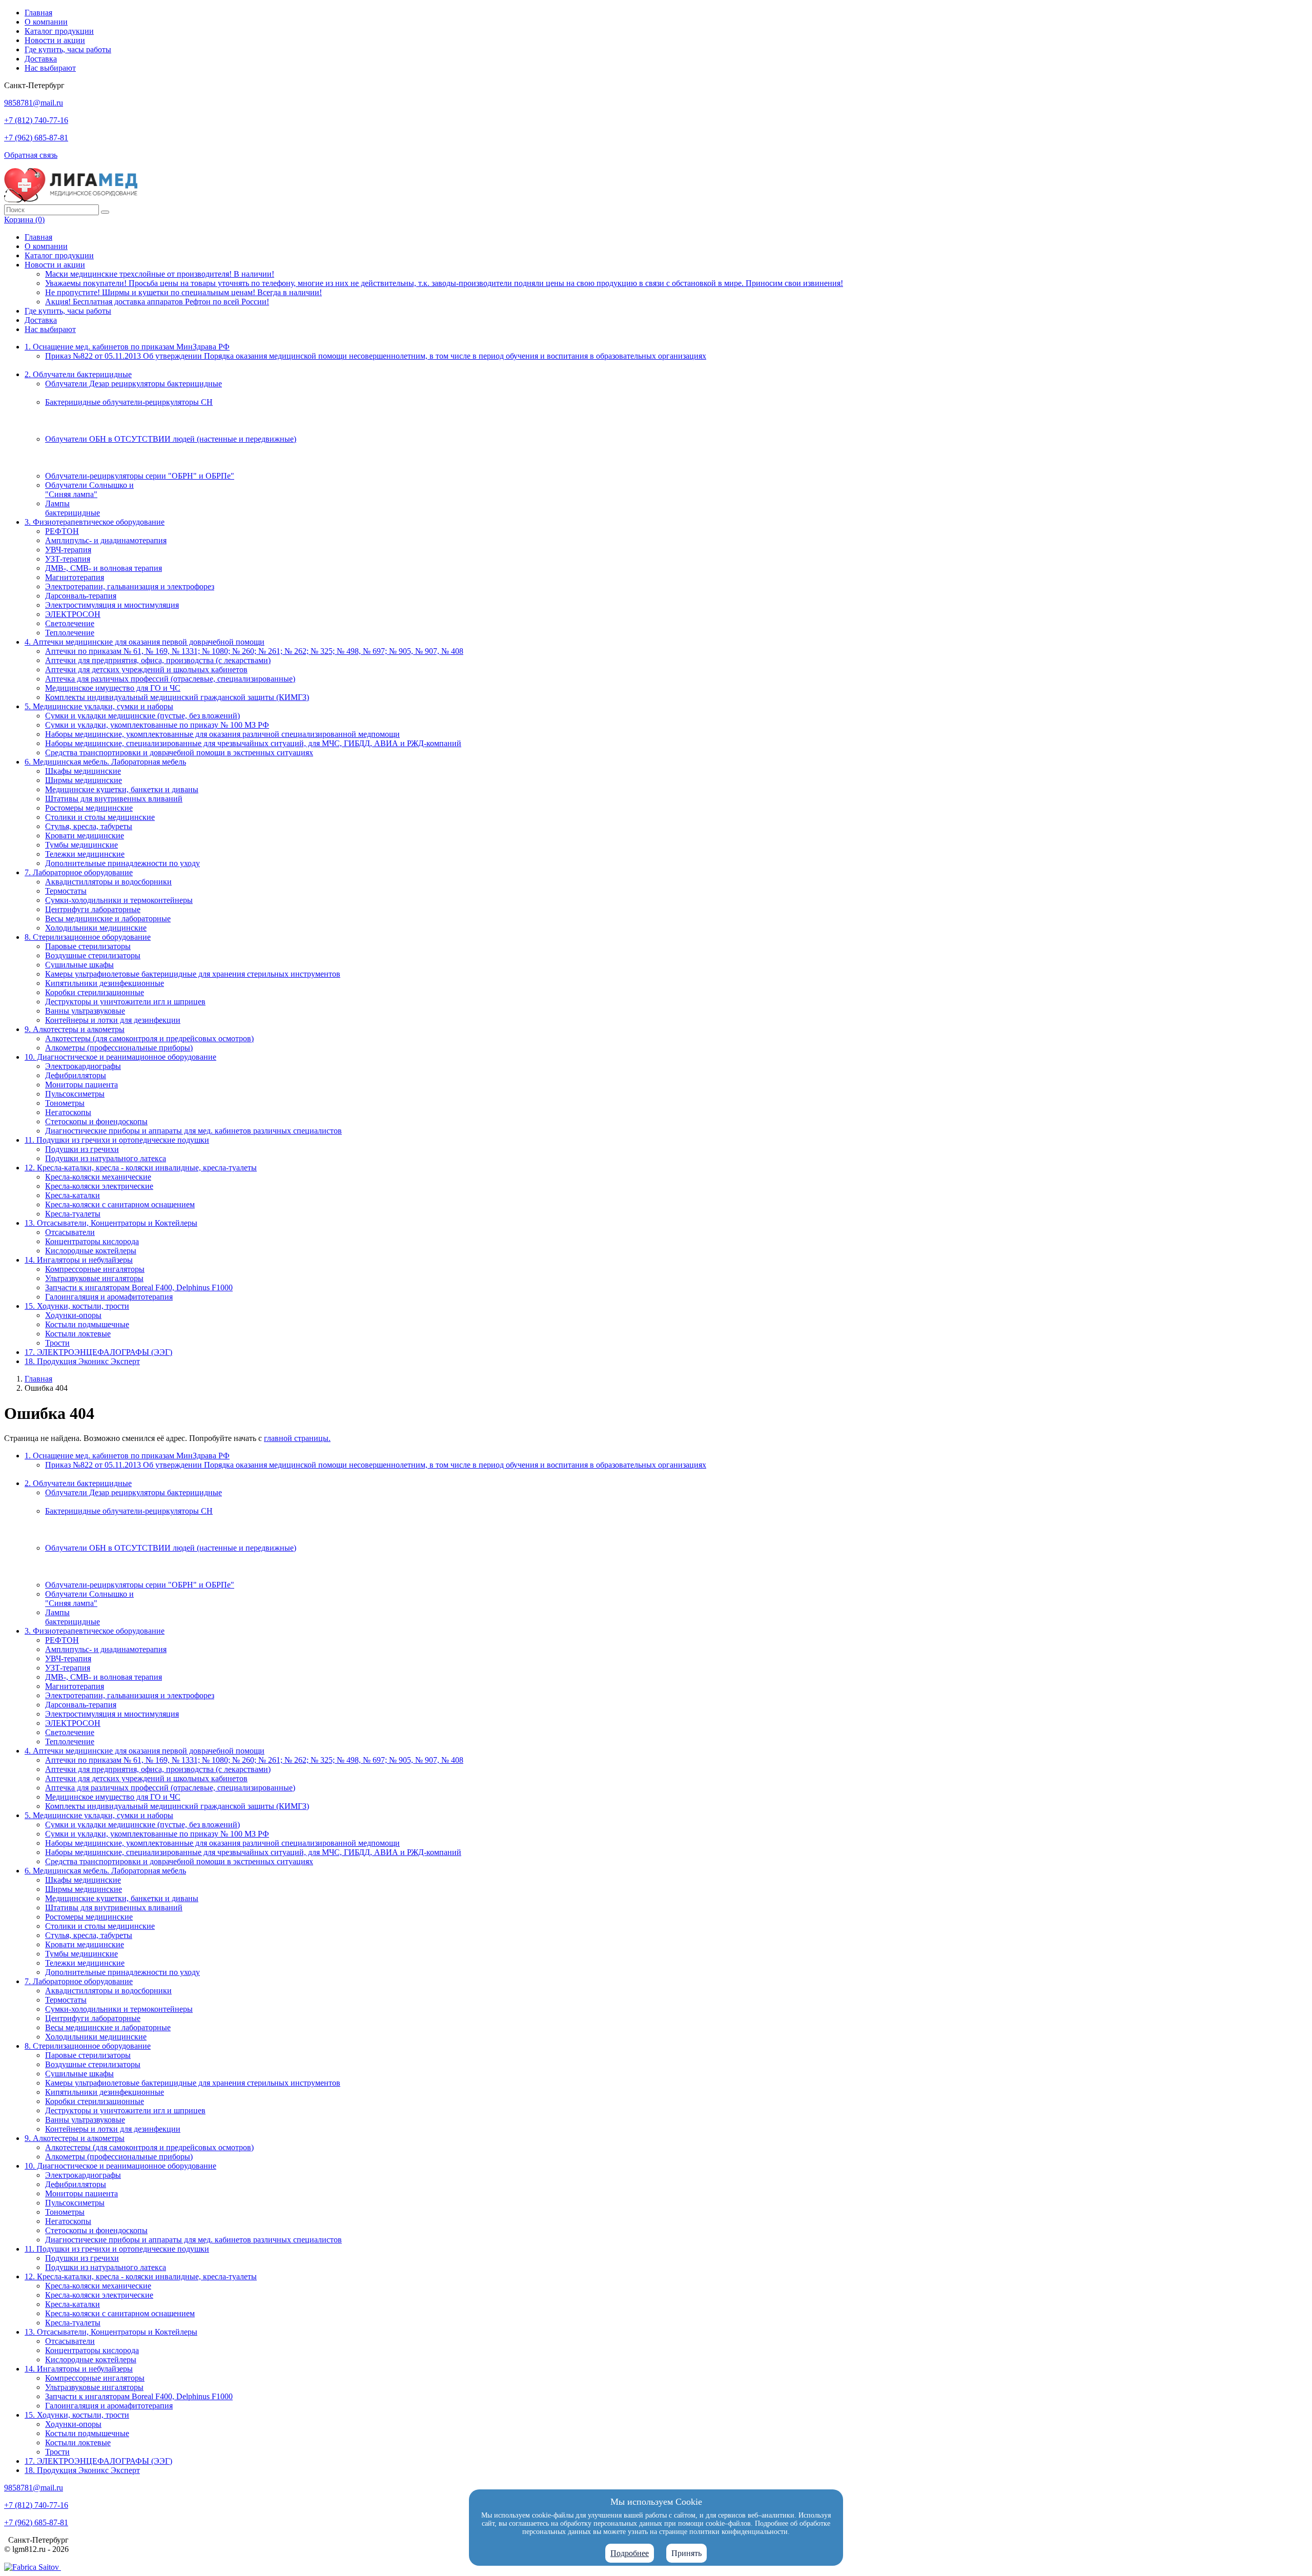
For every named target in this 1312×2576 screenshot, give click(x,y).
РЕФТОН (62, 531)
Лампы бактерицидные (73, 508)
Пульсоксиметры (75, 1094)
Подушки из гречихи (82, 1149)
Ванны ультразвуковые (85, 1011)
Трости (57, 1343)
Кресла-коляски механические (98, 1177)
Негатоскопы (68, 1112)
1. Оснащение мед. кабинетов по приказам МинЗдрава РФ (127, 347)
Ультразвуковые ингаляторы (94, 1278)
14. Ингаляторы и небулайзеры (79, 1260)
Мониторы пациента (81, 1085)
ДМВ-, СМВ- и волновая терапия (104, 568)
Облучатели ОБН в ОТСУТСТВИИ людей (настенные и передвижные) (171, 439)
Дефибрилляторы (76, 1075)
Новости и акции (55, 40)
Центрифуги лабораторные (93, 909)
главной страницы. (297, 1438)
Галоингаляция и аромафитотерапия (109, 1297)
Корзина (24, 220)
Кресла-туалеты (73, 1214)
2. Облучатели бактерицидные (78, 374)
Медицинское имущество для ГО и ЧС (113, 688)
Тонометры (65, 1103)
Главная (38, 13)
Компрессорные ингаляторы (95, 1269)
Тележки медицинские (85, 854)
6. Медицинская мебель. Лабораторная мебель (105, 762)
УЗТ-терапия (68, 559)
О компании (46, 22)
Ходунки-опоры (73, 1315)
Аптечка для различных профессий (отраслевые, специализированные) (170, 679)
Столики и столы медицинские (100, 817)
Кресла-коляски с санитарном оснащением (120, 1204)
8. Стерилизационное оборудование (88, 937)
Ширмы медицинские (84, 780)
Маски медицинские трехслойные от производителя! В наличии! (160, 274)
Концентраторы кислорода (92, 1241)
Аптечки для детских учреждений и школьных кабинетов (146, 669)
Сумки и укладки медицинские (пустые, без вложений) (142, 716)
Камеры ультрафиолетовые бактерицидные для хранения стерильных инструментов (193, 974)
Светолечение (70, 623)
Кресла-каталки (73, 1195)
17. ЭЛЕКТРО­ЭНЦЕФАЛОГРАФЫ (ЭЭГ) (98, 1352)
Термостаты (66, 891)
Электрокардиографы (83, 1066)
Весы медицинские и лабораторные (108, 919)
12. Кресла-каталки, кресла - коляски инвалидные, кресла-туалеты (141, 1168)
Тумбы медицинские (81, 845)
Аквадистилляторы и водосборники (108, 882)
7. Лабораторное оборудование (79, 872)
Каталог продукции (59, 31)
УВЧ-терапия (68, 550)
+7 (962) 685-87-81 (36, 138)
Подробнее (630, 2553)
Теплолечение (70, 633)
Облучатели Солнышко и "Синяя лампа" (89, 490)
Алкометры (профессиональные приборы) (119, 1048)
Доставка (41, 59)
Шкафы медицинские (83, 771)
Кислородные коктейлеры (91, 1251)
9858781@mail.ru (34, 103)
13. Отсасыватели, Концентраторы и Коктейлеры (111, 1223)
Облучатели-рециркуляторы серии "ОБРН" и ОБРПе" (140, 476)
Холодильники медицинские (96, 928)
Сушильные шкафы (79, 965)
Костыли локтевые (78, 1334)
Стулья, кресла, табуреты (89, 826)
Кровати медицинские (85, 836)
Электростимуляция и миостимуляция (112, 605)
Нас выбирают (50, 68)
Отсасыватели (70, 1232)
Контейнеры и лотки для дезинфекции (113, 1020)
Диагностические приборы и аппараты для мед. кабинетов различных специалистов (193, 1131)
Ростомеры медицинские (89, 808)
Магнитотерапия (75, 577)
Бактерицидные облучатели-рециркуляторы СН (129, 402)
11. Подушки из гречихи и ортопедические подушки (117, 1140)
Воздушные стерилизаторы (93, 955)
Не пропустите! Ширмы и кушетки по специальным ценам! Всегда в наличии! (183, 292)
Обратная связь (31, 155)
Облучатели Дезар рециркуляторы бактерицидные (134, 384)
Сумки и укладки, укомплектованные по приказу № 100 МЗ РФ (157, 725)
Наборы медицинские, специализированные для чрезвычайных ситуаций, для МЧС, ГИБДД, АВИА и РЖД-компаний (253, 743)
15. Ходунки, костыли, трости (77, 1306)
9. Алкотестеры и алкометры (75, 1029)
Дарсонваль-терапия (81, 596)
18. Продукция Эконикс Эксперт (82, 1361)
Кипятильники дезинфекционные (105, 983)
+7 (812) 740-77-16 (36, 120)
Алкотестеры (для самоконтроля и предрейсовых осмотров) (149, 1038)
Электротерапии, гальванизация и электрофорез (130, 586)
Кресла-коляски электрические (99, 1186)
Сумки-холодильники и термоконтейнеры (119, 900)
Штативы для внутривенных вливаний (114, 799)
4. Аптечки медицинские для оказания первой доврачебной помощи (145, 642)
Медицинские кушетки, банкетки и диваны (122, 789)
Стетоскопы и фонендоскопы (96, 1121)
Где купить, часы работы (68, 49)
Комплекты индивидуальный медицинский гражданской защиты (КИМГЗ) (177, 697)
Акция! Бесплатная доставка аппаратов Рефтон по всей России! (157, 302)
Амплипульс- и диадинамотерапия (106, 540)
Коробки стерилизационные (95, 992)
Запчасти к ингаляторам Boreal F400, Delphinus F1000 (139, 1287)
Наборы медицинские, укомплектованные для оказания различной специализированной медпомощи (222, 734)
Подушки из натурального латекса (106, 1158)
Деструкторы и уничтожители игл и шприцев (125, 1002)
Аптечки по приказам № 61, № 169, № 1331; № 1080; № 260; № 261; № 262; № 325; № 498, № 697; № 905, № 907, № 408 (254, 651)
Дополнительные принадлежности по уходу (122, 863)
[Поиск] (105, 212)
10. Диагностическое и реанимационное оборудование (120, 1057)
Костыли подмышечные (87, 1324)
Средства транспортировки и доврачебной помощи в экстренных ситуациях (179, 753)
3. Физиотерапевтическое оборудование (95, 522)
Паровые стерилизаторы (88, 946)
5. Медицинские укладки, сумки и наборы (99, 706)
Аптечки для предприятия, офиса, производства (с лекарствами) (158, 660)
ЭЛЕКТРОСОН (73, 614)
